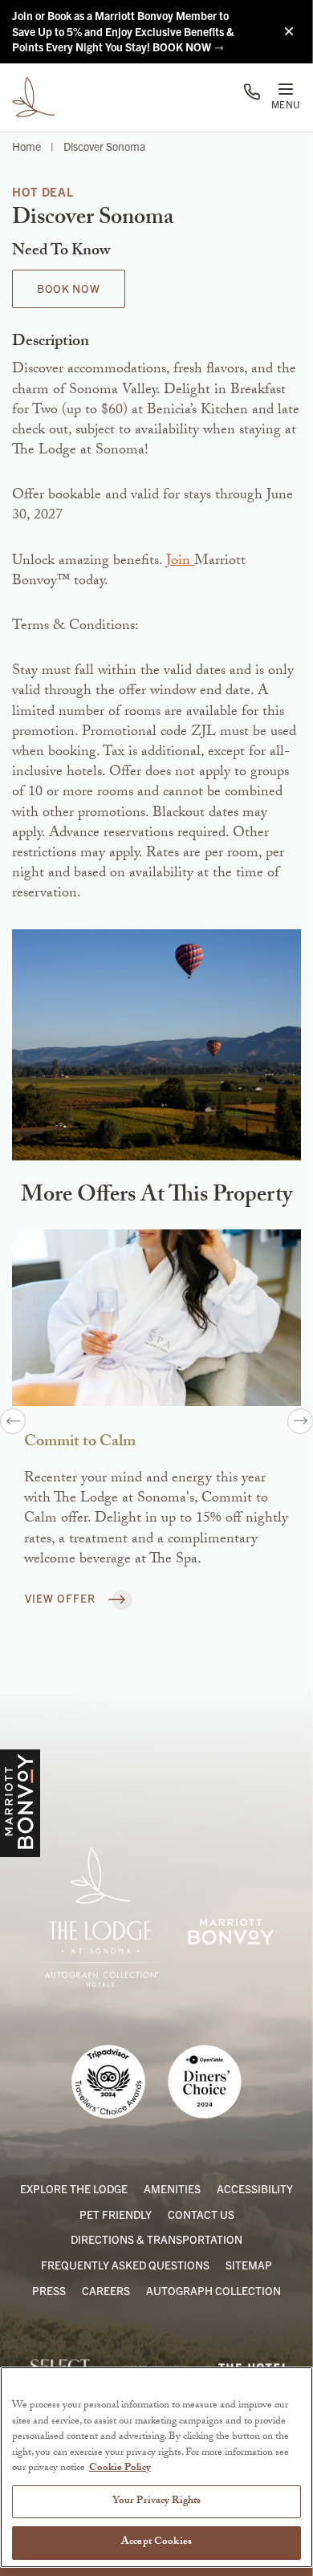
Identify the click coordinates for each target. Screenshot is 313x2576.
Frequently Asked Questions (125, 2265)
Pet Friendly (116, 2214)
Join (180, 562)
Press (49, 2290)
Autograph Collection (213, 2290)
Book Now (69, 288)
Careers (106, 2290)
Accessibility (255, 2188)
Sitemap (249, 2265)
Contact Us (201, 2214)
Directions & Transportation (156, 2239)
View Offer (62, 1598)
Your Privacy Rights (156, 2501)
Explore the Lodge (74, 2188)
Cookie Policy (120, 2468)
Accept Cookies (156, 2542)
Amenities (172, 2188)
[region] (156, 2467)
